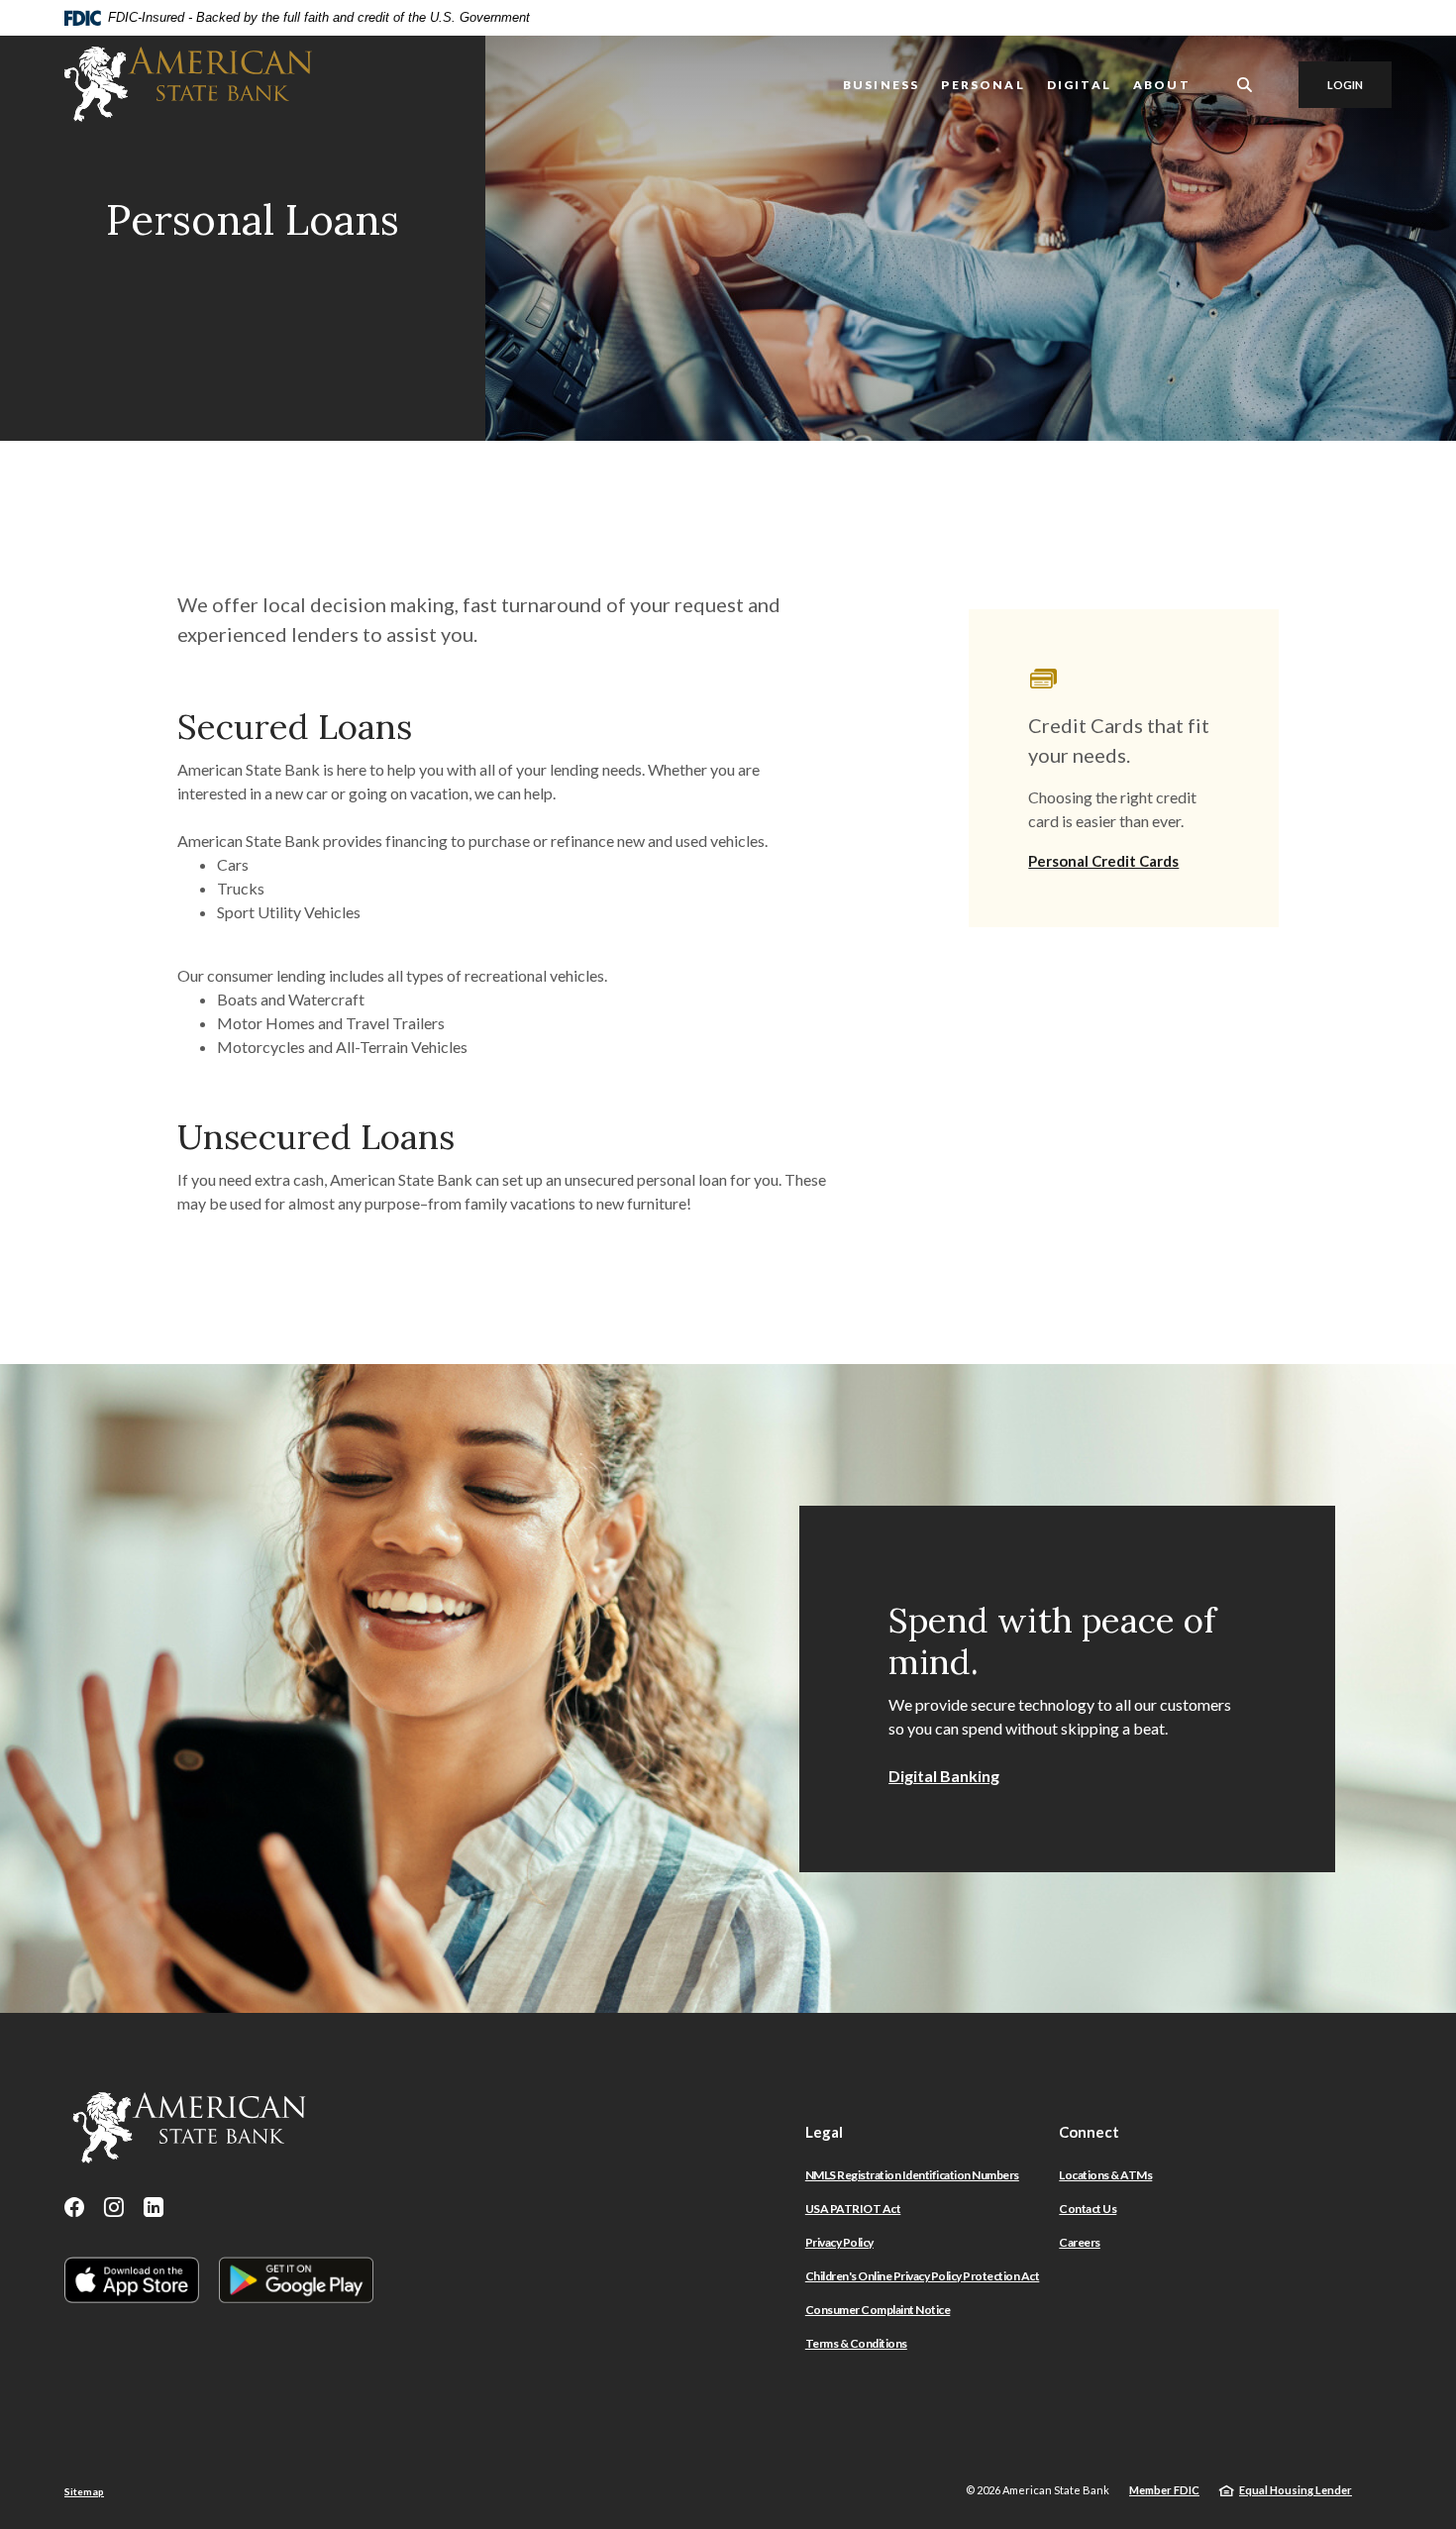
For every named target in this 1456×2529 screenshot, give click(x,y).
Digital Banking (944, 1776)
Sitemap (84, 2491)
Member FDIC (1164, 2490)
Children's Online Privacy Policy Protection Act (923, 2276)
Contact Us (1088, 2209)
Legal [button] (824, 2132)
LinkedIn (154, 2207)
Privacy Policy (839, 2242)
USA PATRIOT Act (853, 2209)
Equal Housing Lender (1296, 2490)
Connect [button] (1089, 2132)
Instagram (114, 2207)
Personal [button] (983, 85)
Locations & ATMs (1105, 2175)
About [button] (1162, 85)
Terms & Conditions (856, 2343)
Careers (1080, 2242)
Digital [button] (1079, 85)
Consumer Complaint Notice (878, 2310)
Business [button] (881, 85)
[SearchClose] (1245, 85)
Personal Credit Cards (1103, 861)
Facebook (74, 2207)
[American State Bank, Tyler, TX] (188, 84)
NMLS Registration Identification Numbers (912, 2175)
